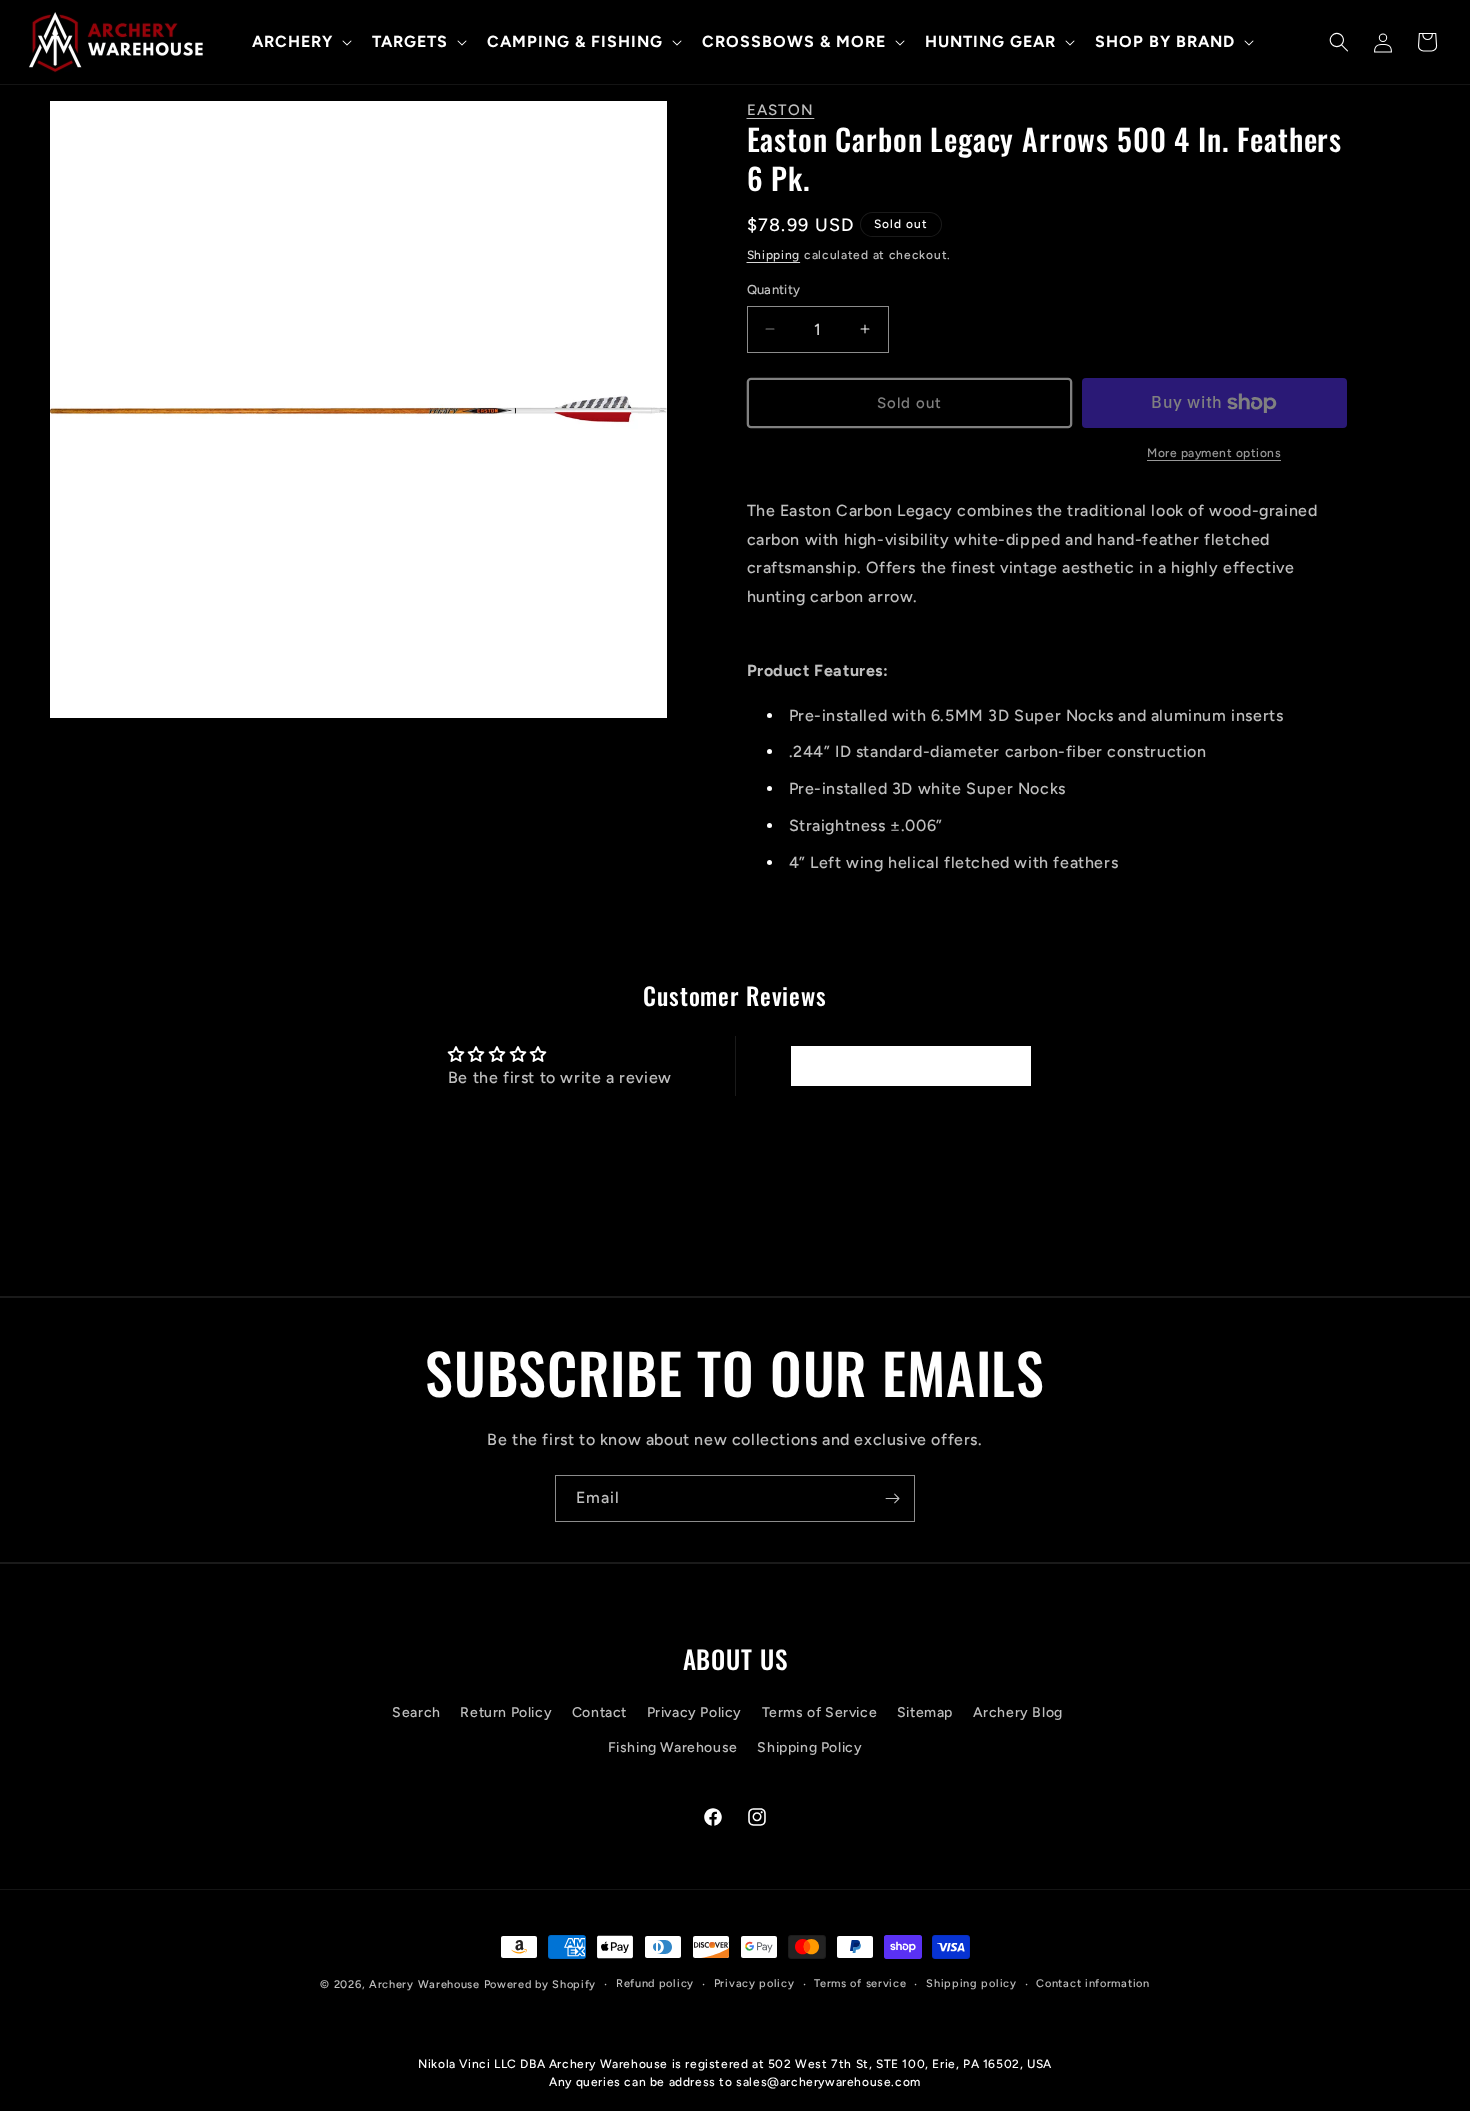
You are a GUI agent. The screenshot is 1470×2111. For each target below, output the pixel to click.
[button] (300, 42)
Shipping (774, 255)
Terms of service (860, 1983)
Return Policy (506, 1712)
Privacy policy (754, 1983)
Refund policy (655, 1983)
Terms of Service (820, 1712)
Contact (599, 1712)
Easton (781, 110)
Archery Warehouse (424, 1984)
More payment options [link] (1214, 453)
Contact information (1092, 1983)
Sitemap (925, 1712)
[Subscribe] (892, 1498)
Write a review (910, 1065)
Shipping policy (971, 1983)
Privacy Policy (694, 1712)
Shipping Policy (809, 1747)
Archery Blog (1018, 1712)
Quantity (774, 289)
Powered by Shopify (540, 1984)
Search (416, 1712)
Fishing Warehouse (673, 1747)
